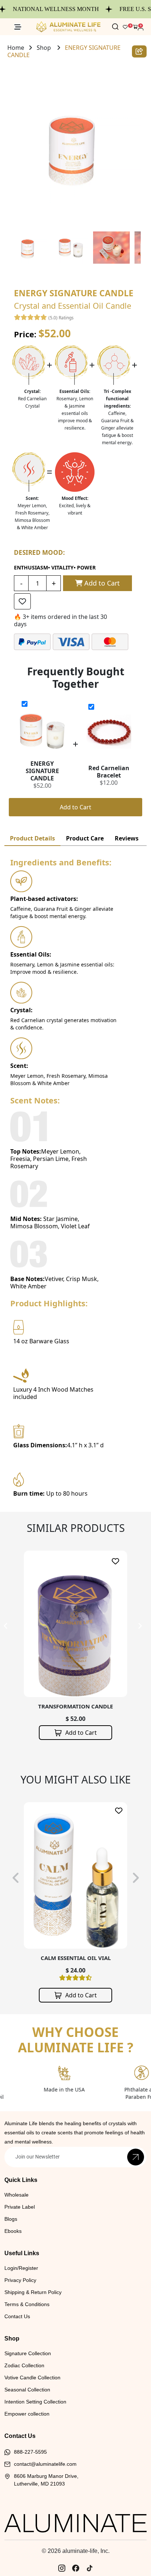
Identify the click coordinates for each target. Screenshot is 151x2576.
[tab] (32, 838)
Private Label (20, 2207)
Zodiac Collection (24, 2365)
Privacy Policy (20, 2280)
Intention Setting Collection (35, 2402)
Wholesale (16, 2195)
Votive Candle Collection (32, 2378)
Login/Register (21, 2268)
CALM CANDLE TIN (75, 1958)
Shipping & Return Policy (33, 2292)
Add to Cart (101, 583)
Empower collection (27, 2414)
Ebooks (13, 2231)
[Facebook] (75, 2568)
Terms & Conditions (27, 2304)
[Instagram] (62, 2568)
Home (16, 48)
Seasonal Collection (27, 2390)
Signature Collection (28, 2353)
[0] (135, 27)
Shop (44, 48)
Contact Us (17, 2316)
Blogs (11, 2219)
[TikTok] (89, 2568)
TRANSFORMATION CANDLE (75, 1706)
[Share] (139, 51)
